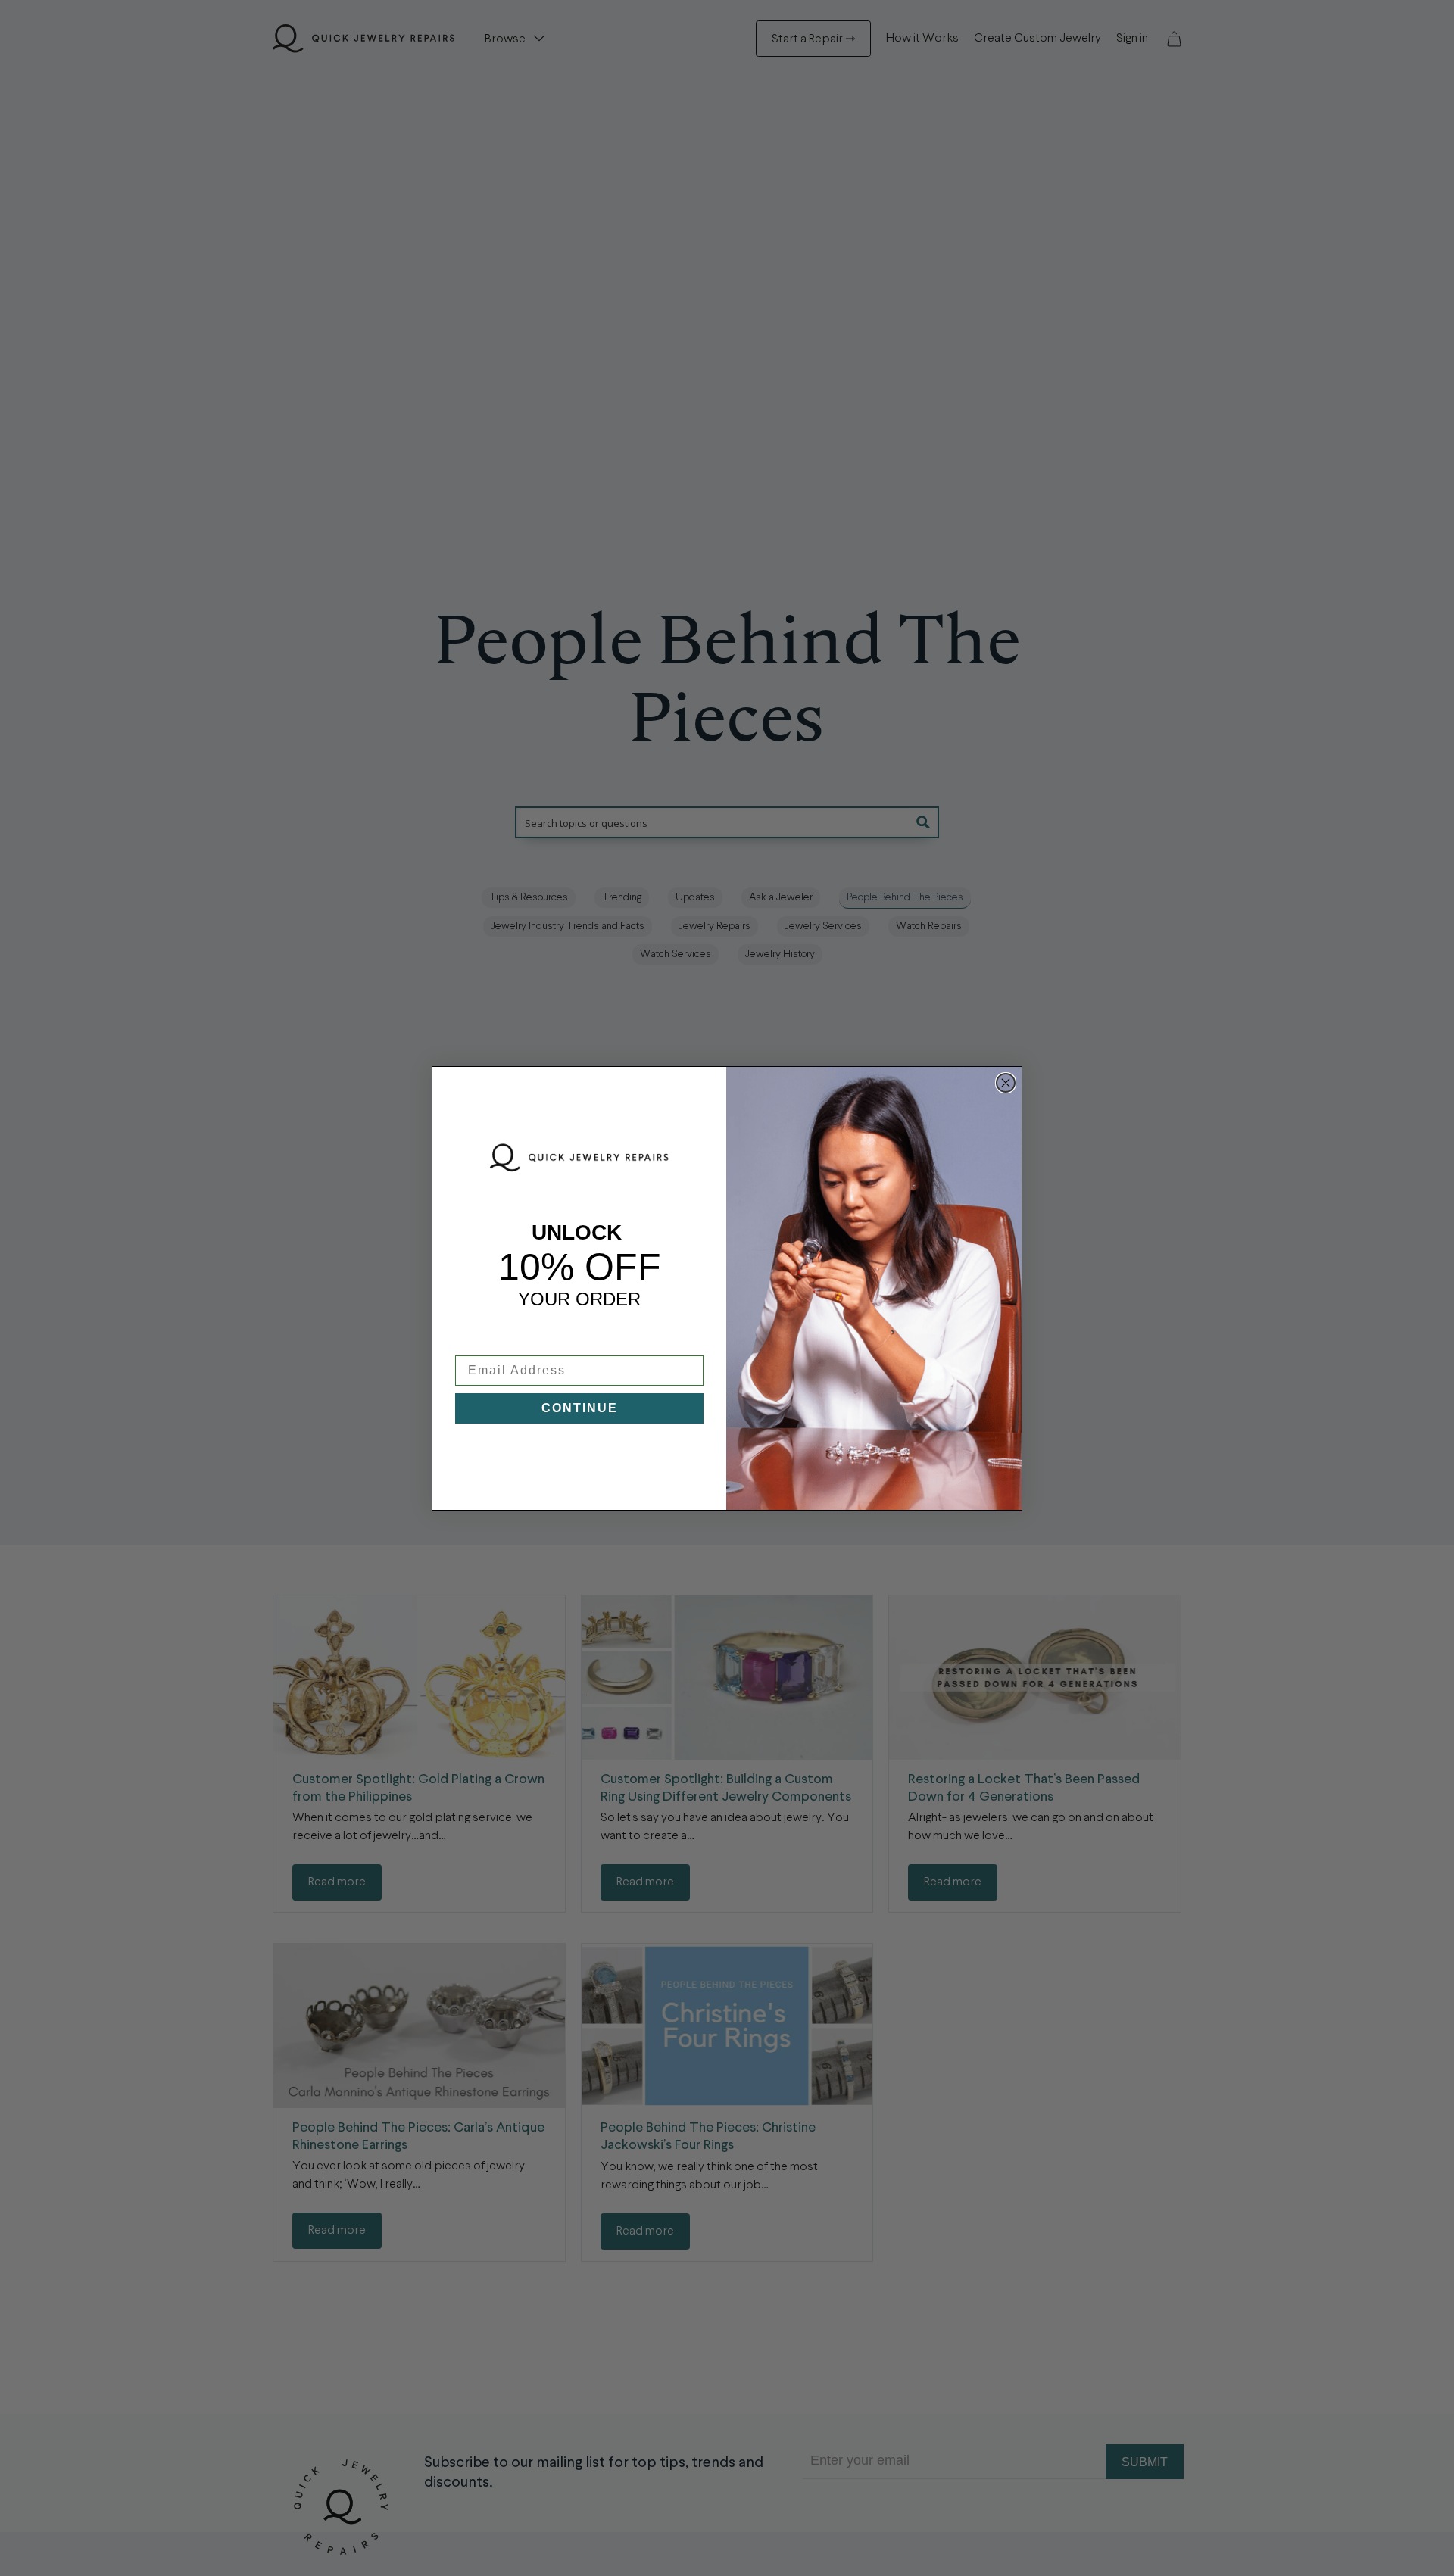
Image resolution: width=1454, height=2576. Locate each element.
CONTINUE (580, 1408)
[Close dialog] (1006, 1083)
